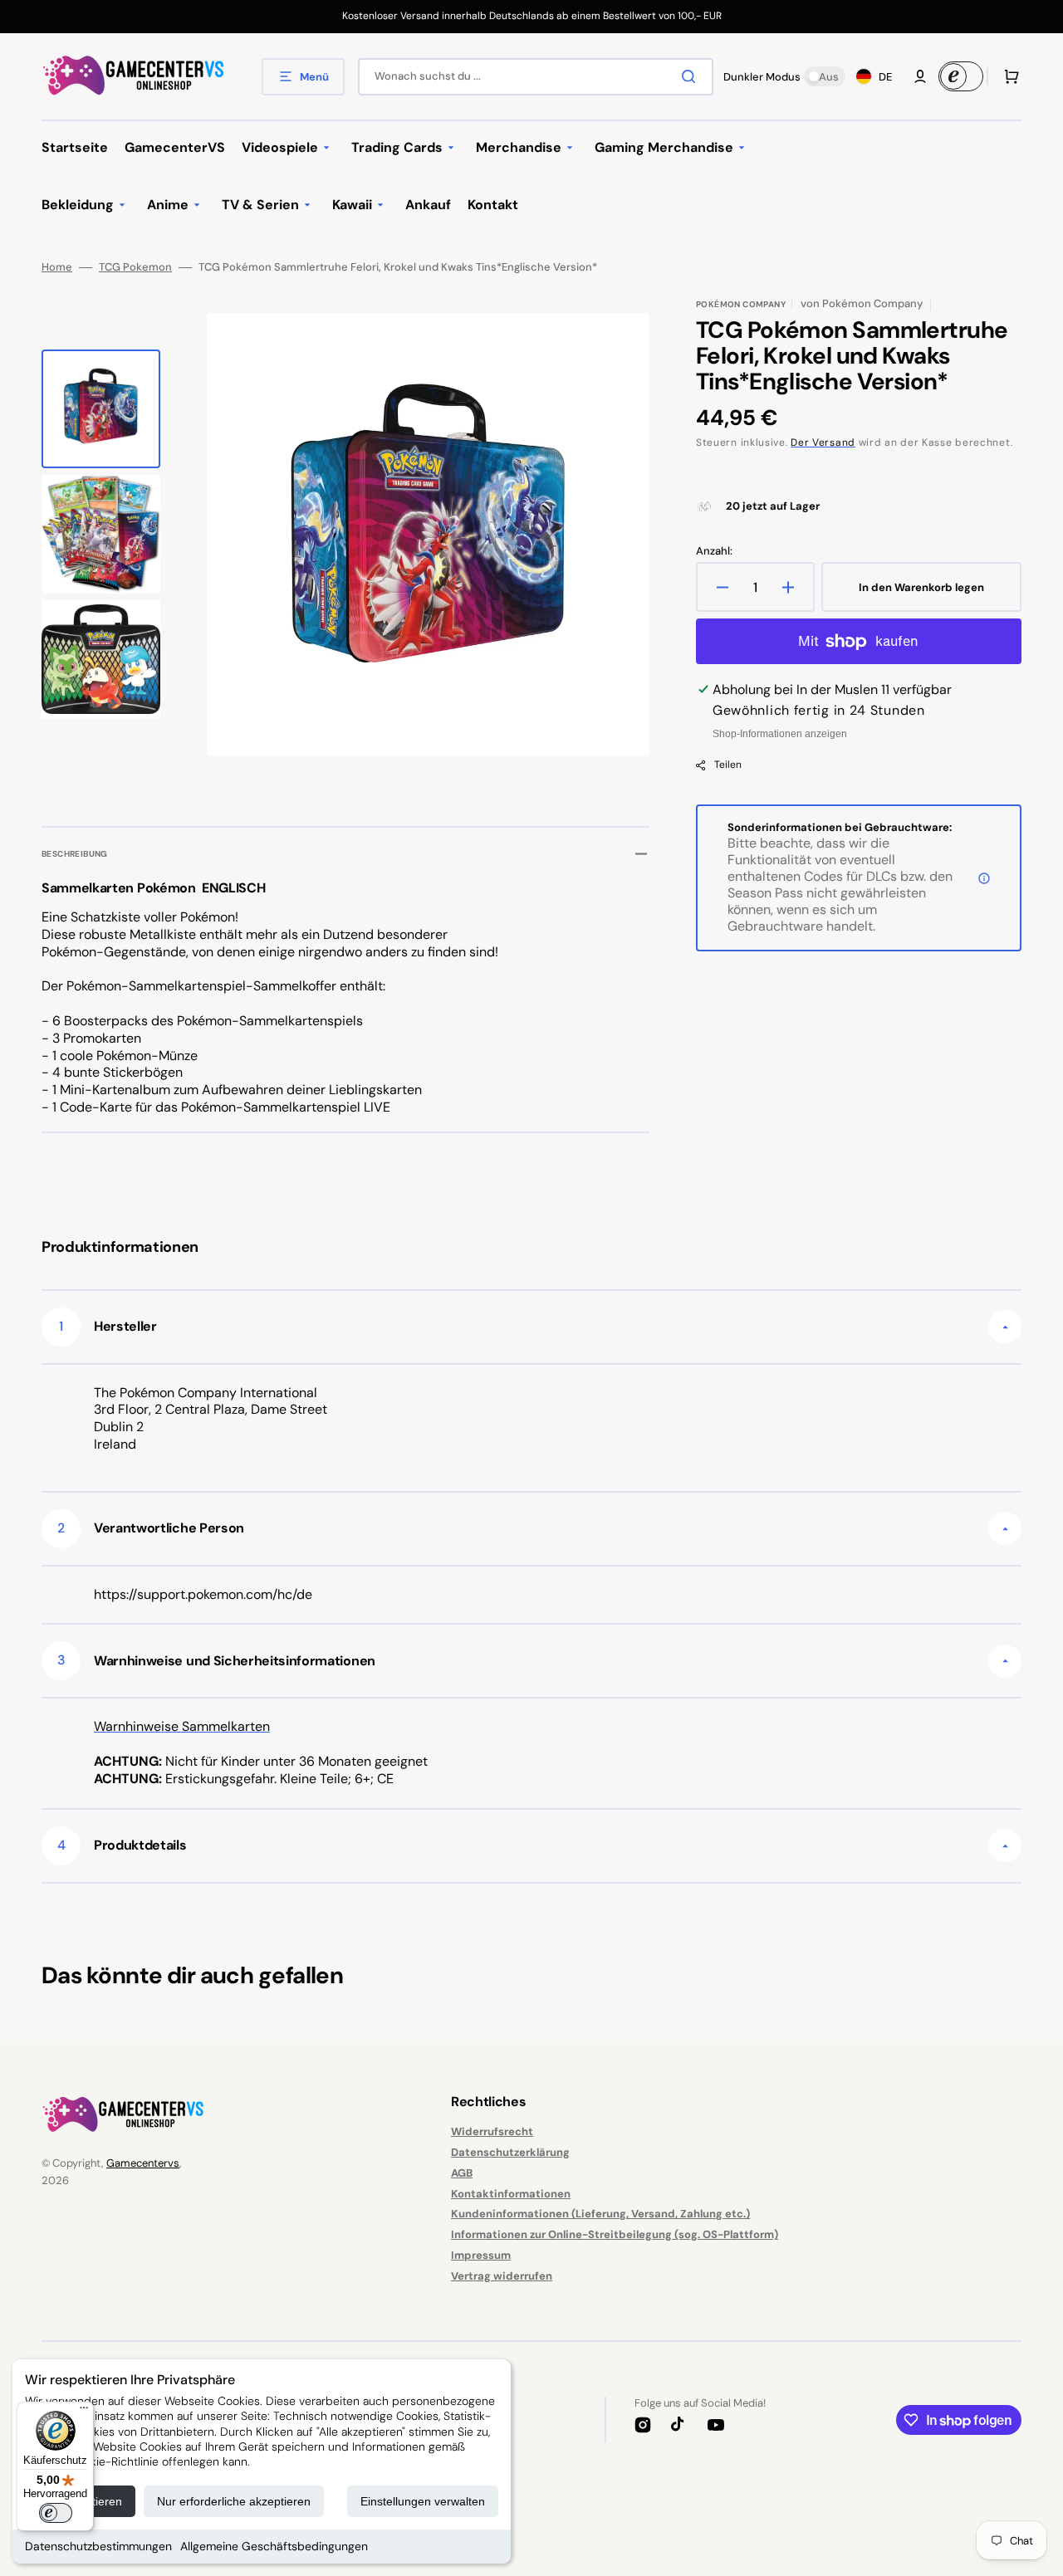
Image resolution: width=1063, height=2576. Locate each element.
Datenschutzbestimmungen (98, 2546)
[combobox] (536, 77)
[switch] (56, 2513)
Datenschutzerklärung (510, 2152)
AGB (462, 2173)
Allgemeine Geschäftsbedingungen (274, 2546)
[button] (920, 76)
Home (57, 267)
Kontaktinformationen (511, 2194)
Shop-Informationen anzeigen (780, 734)
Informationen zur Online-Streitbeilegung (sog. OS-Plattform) (615, 2234)
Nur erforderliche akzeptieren (234, 2501)
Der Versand (823, 442)
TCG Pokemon (135, 267)
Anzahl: (714, 551)
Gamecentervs (143, 2163)
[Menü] (84, 2412)
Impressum (481, 2255)
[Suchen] (692, 76)
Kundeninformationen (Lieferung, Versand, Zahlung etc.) (600, 2214)
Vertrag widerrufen (502, 2276)
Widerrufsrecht (492, 2132)
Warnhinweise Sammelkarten (182, 1726)
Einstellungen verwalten (423, 2501)
